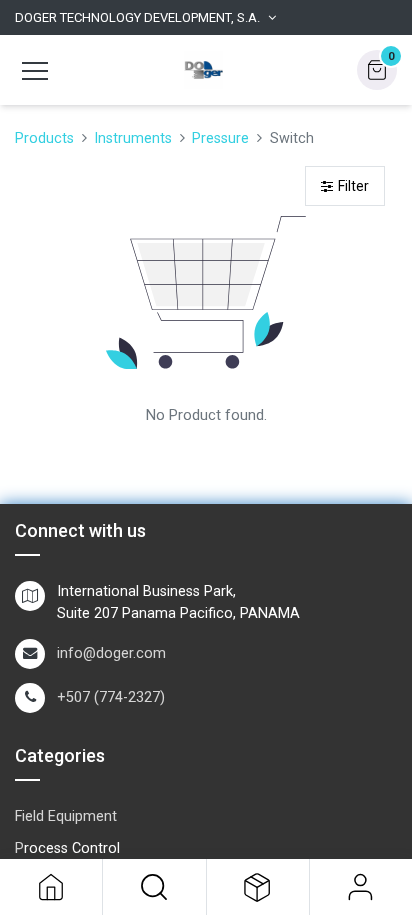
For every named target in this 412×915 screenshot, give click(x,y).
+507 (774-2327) (111, 697)
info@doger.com (111, 653)
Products (44, 138)
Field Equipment (66, 816)
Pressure (220, 138)
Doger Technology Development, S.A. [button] (137, 17)
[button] (154, 887)
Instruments (133, 138)
